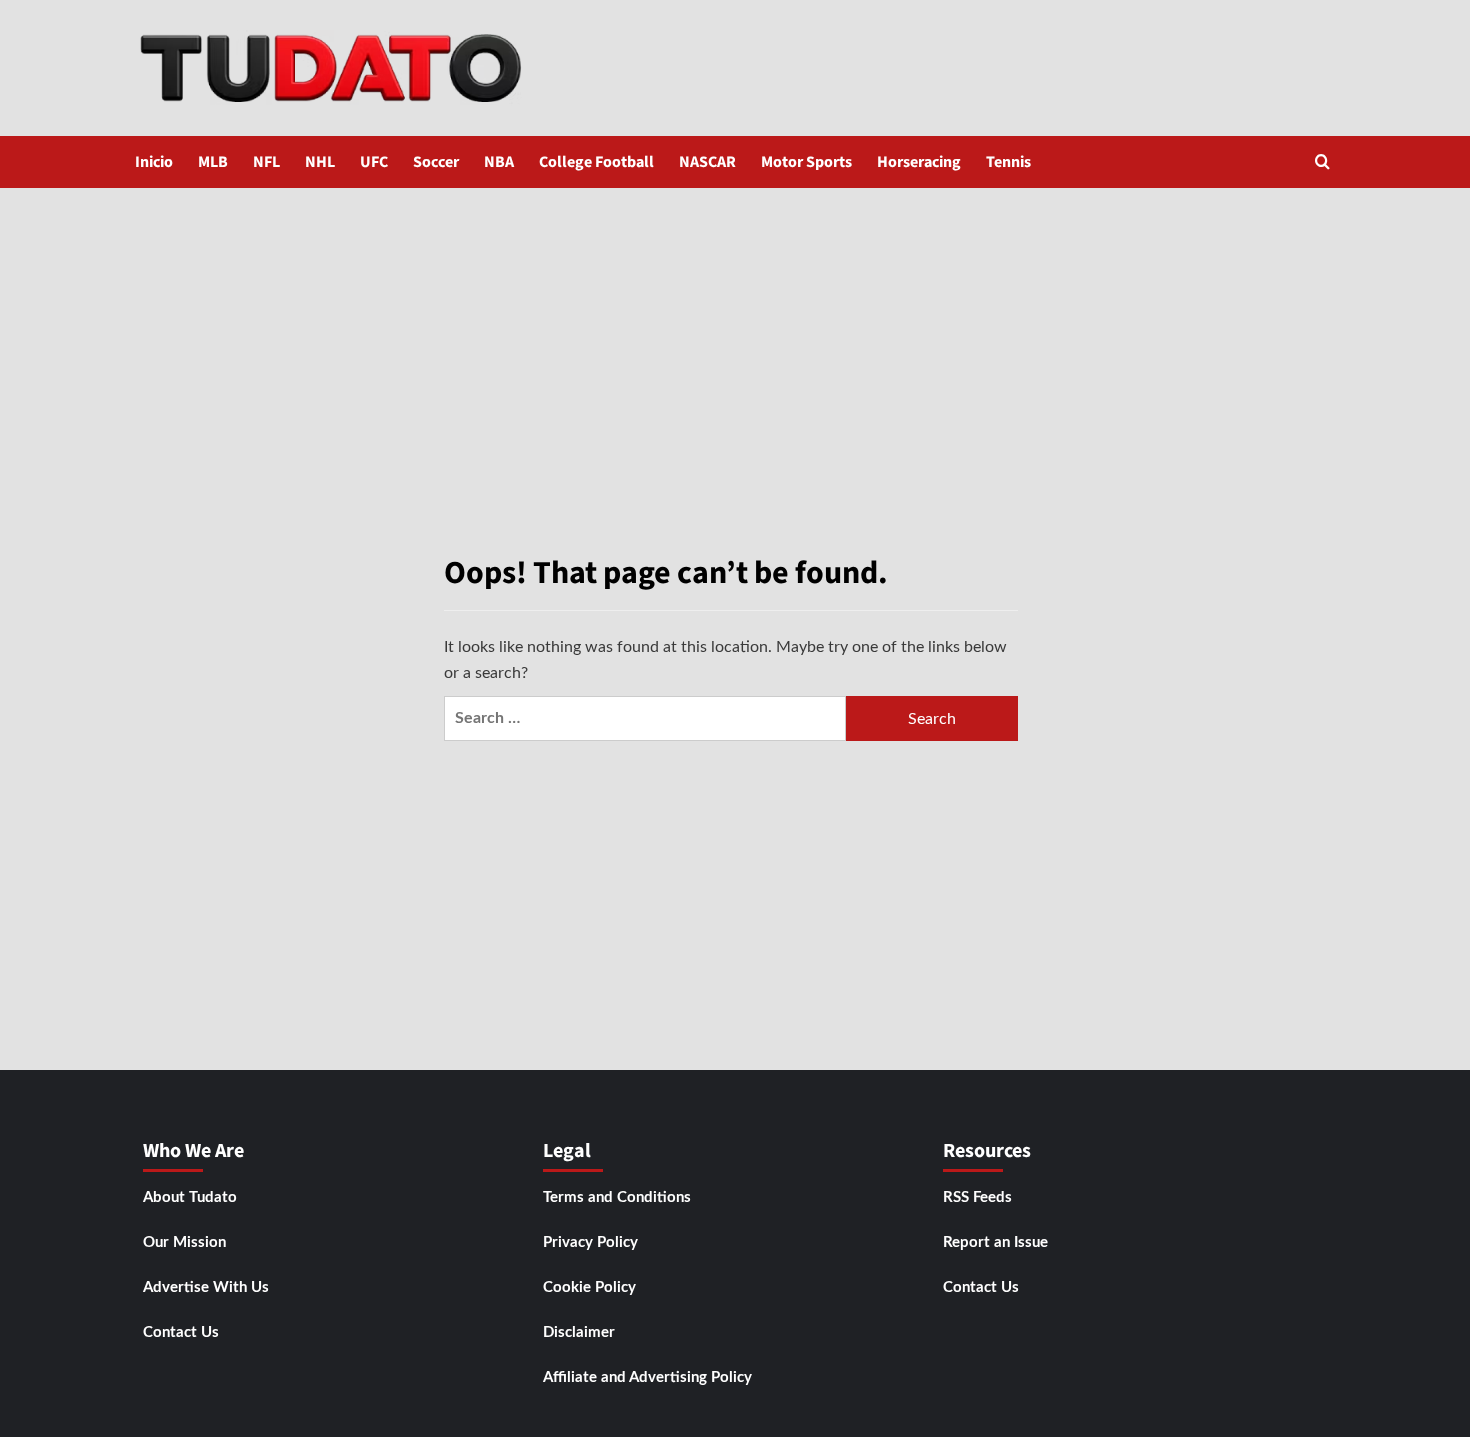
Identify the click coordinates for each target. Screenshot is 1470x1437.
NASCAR (707, 162)
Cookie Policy (589, 1287)
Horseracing (919, 162)
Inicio (154, 162)
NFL (266, 162)
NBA (499, 162)
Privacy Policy (590, 1242)
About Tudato (190, 1197)
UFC (374, 162)
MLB (213, 162)
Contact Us (181, 1332)
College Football (596, 162)
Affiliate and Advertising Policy (647, 1377)
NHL (320, 162)
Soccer (436, 162)
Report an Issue (995, 1242)
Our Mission (184, 1242)
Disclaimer (579, 1332)
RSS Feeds (977, 1197)
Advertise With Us (206, 1287)
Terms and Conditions (617, 1197)
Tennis (1008, 162)
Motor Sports (806, 162)
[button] (1322, 161)
